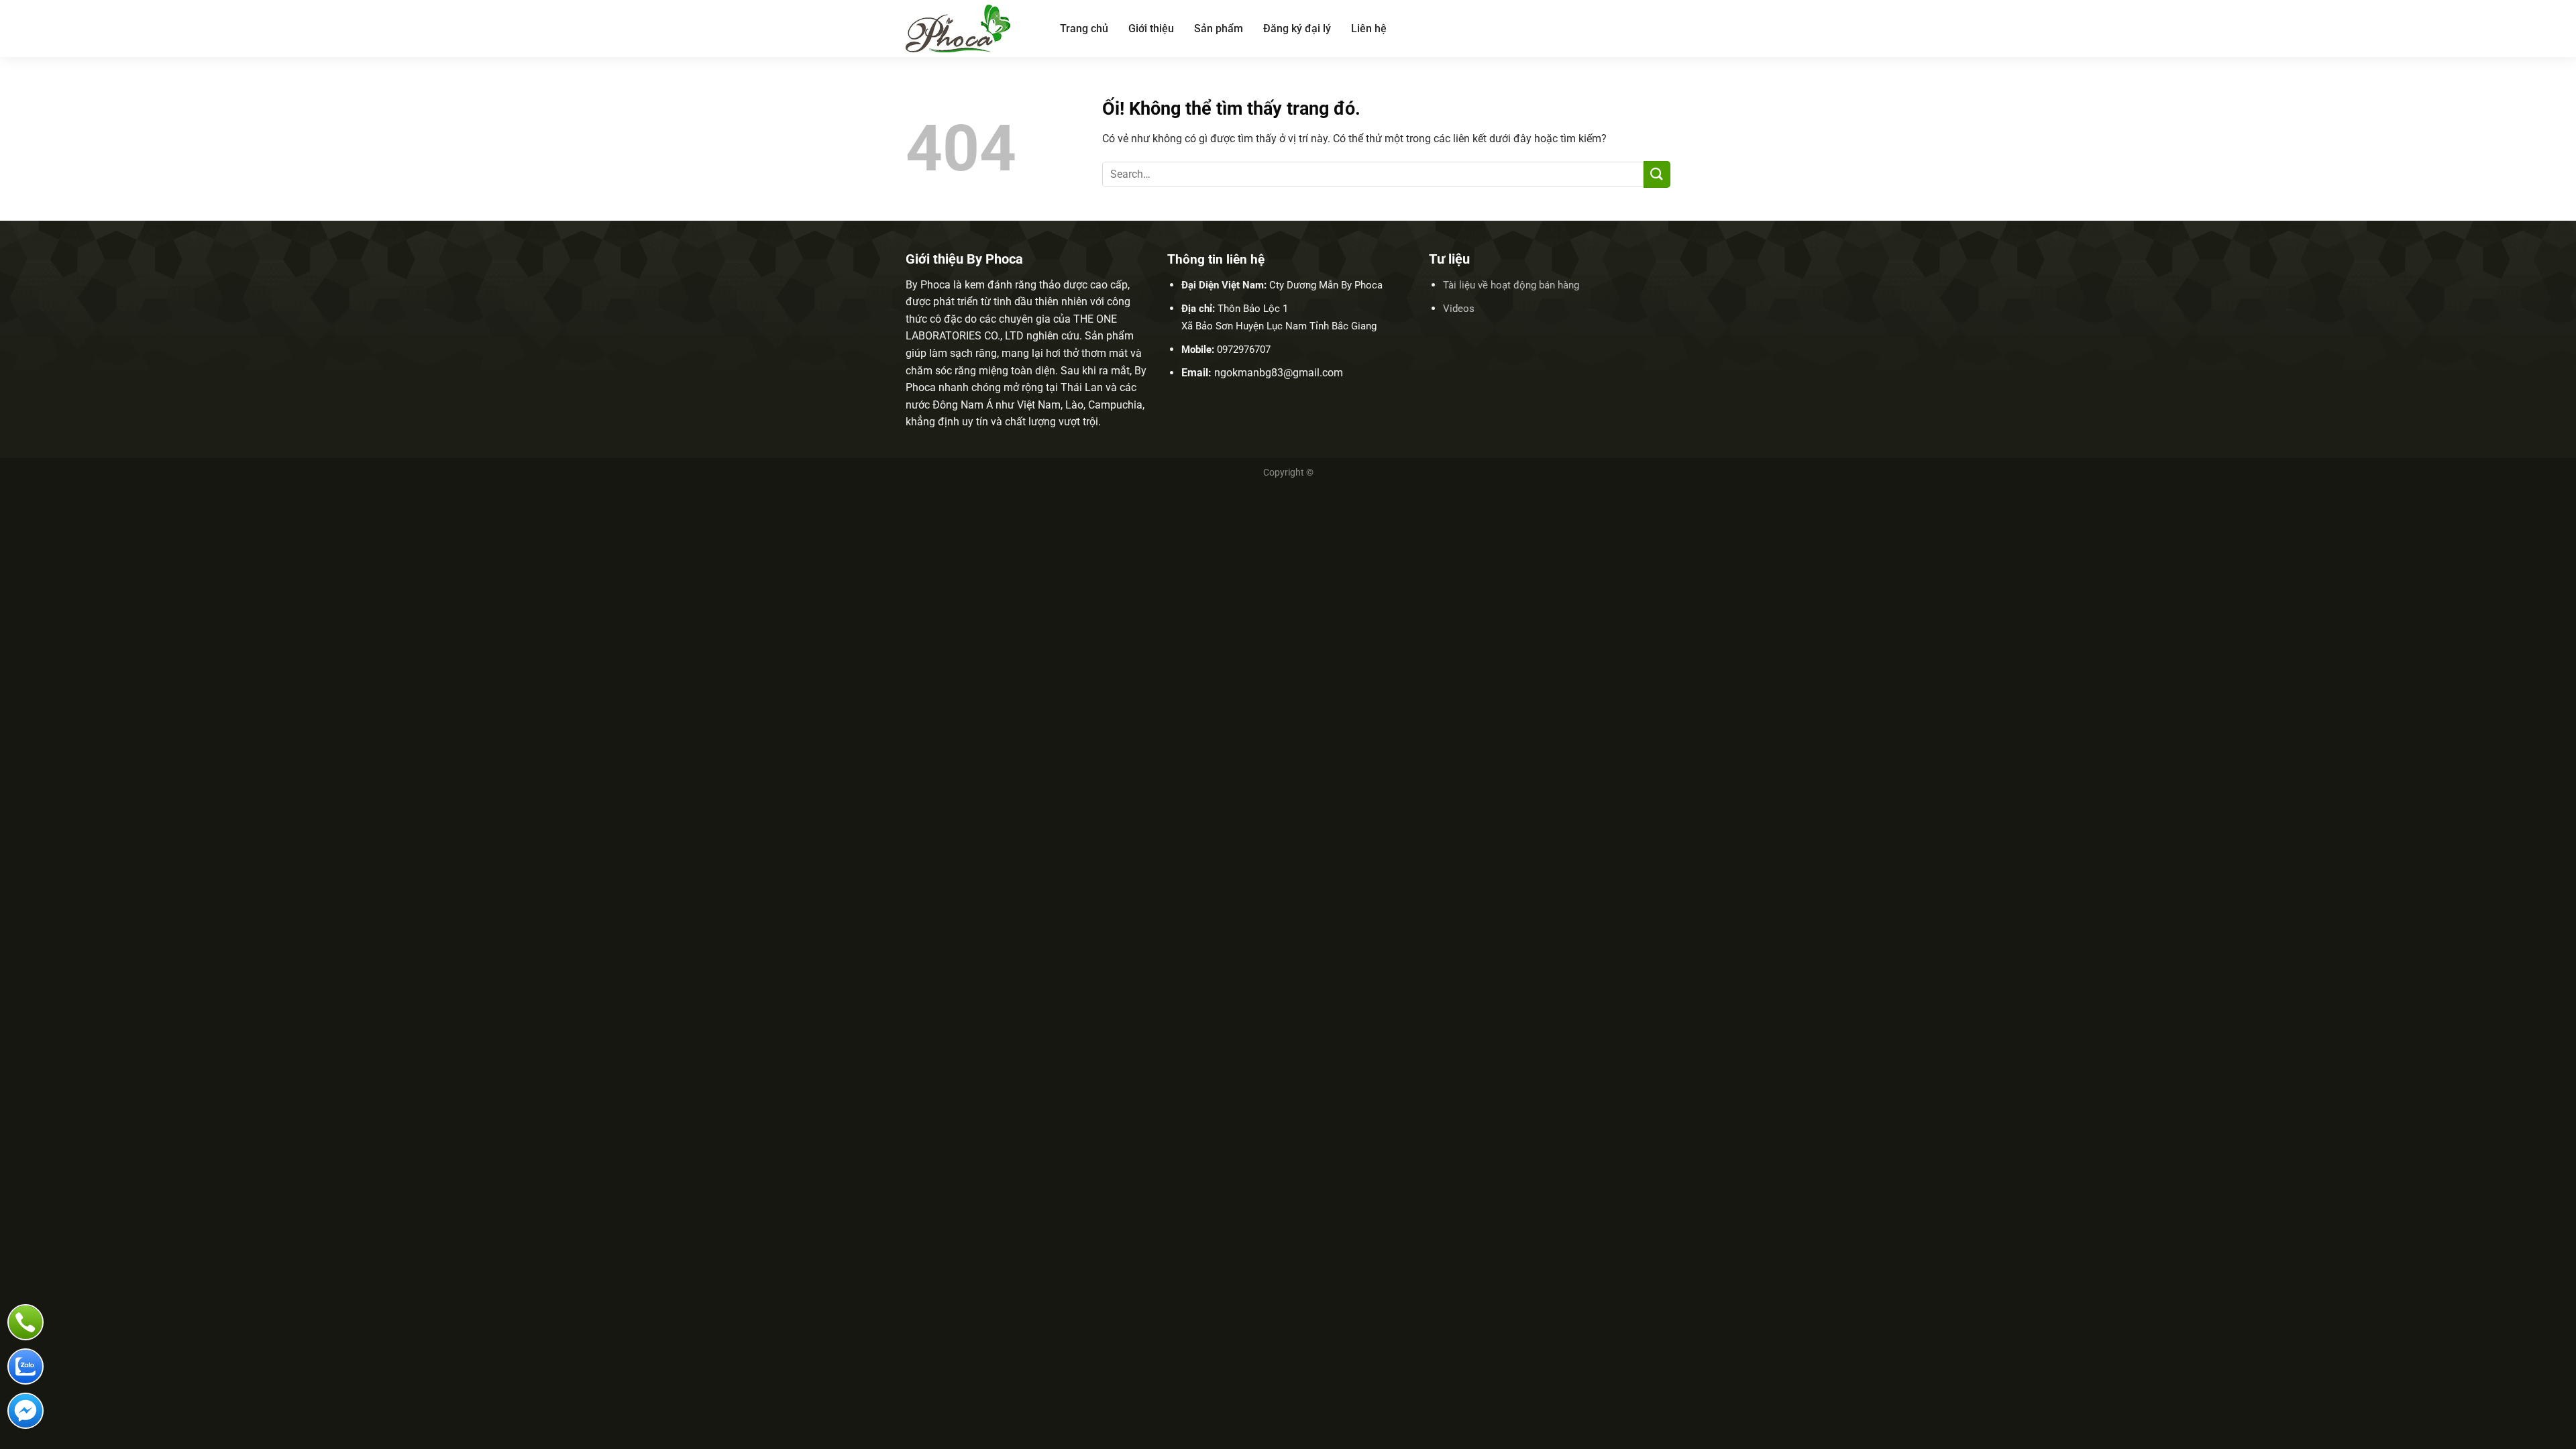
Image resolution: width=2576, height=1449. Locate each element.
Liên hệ (1369, 29)
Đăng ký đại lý (1297, 29)
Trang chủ (1084, 29)
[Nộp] (1657, 174)
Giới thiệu (1151, 29)
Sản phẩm (1219, 29)
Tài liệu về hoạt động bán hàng (1511, 285)
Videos (1459, 309)
